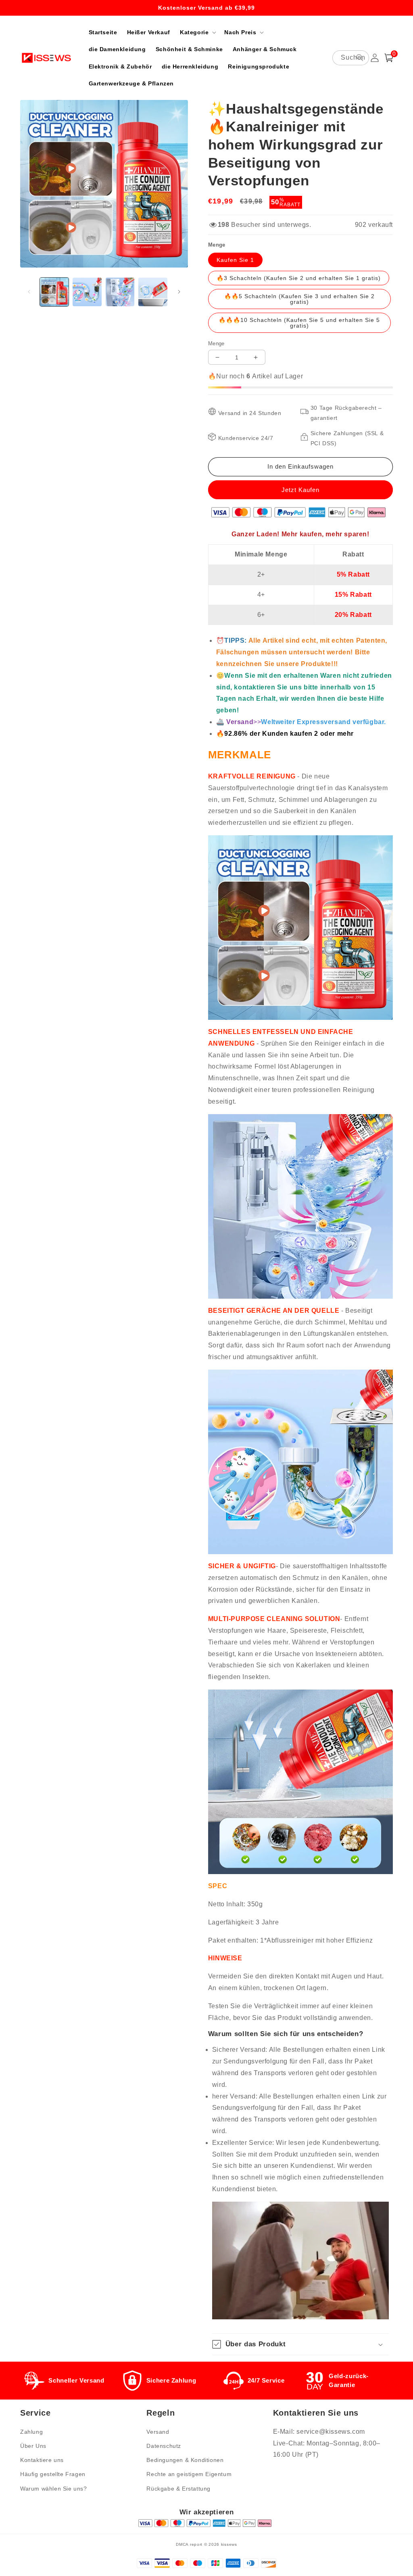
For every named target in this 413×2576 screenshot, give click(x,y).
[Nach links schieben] (29, 292)
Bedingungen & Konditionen (185, 2460)
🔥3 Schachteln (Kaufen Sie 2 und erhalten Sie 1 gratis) (299, 278)
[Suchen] (360, 58)
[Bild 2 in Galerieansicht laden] (87, 292)
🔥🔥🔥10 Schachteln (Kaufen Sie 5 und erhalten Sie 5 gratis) (299, 323)
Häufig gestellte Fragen (53, 2474)
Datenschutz (164, 2446)
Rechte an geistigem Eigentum (189, 2474)
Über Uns (33, 2446)
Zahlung (31, 2432)
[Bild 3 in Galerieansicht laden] (120, 292)
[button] (197, 32)
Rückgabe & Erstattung (178, 2489)
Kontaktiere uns (42, 2460)
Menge (216, 344)
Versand (158, 2432)
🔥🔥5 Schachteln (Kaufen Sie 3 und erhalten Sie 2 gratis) (299, 299)
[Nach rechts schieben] (179, 292)
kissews (229, 2544)
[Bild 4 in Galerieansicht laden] (153, 292)
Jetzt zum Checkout (300, 490)
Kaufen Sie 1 (235, 260)
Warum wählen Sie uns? (54, 2489)
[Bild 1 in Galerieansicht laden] (54, 292)
